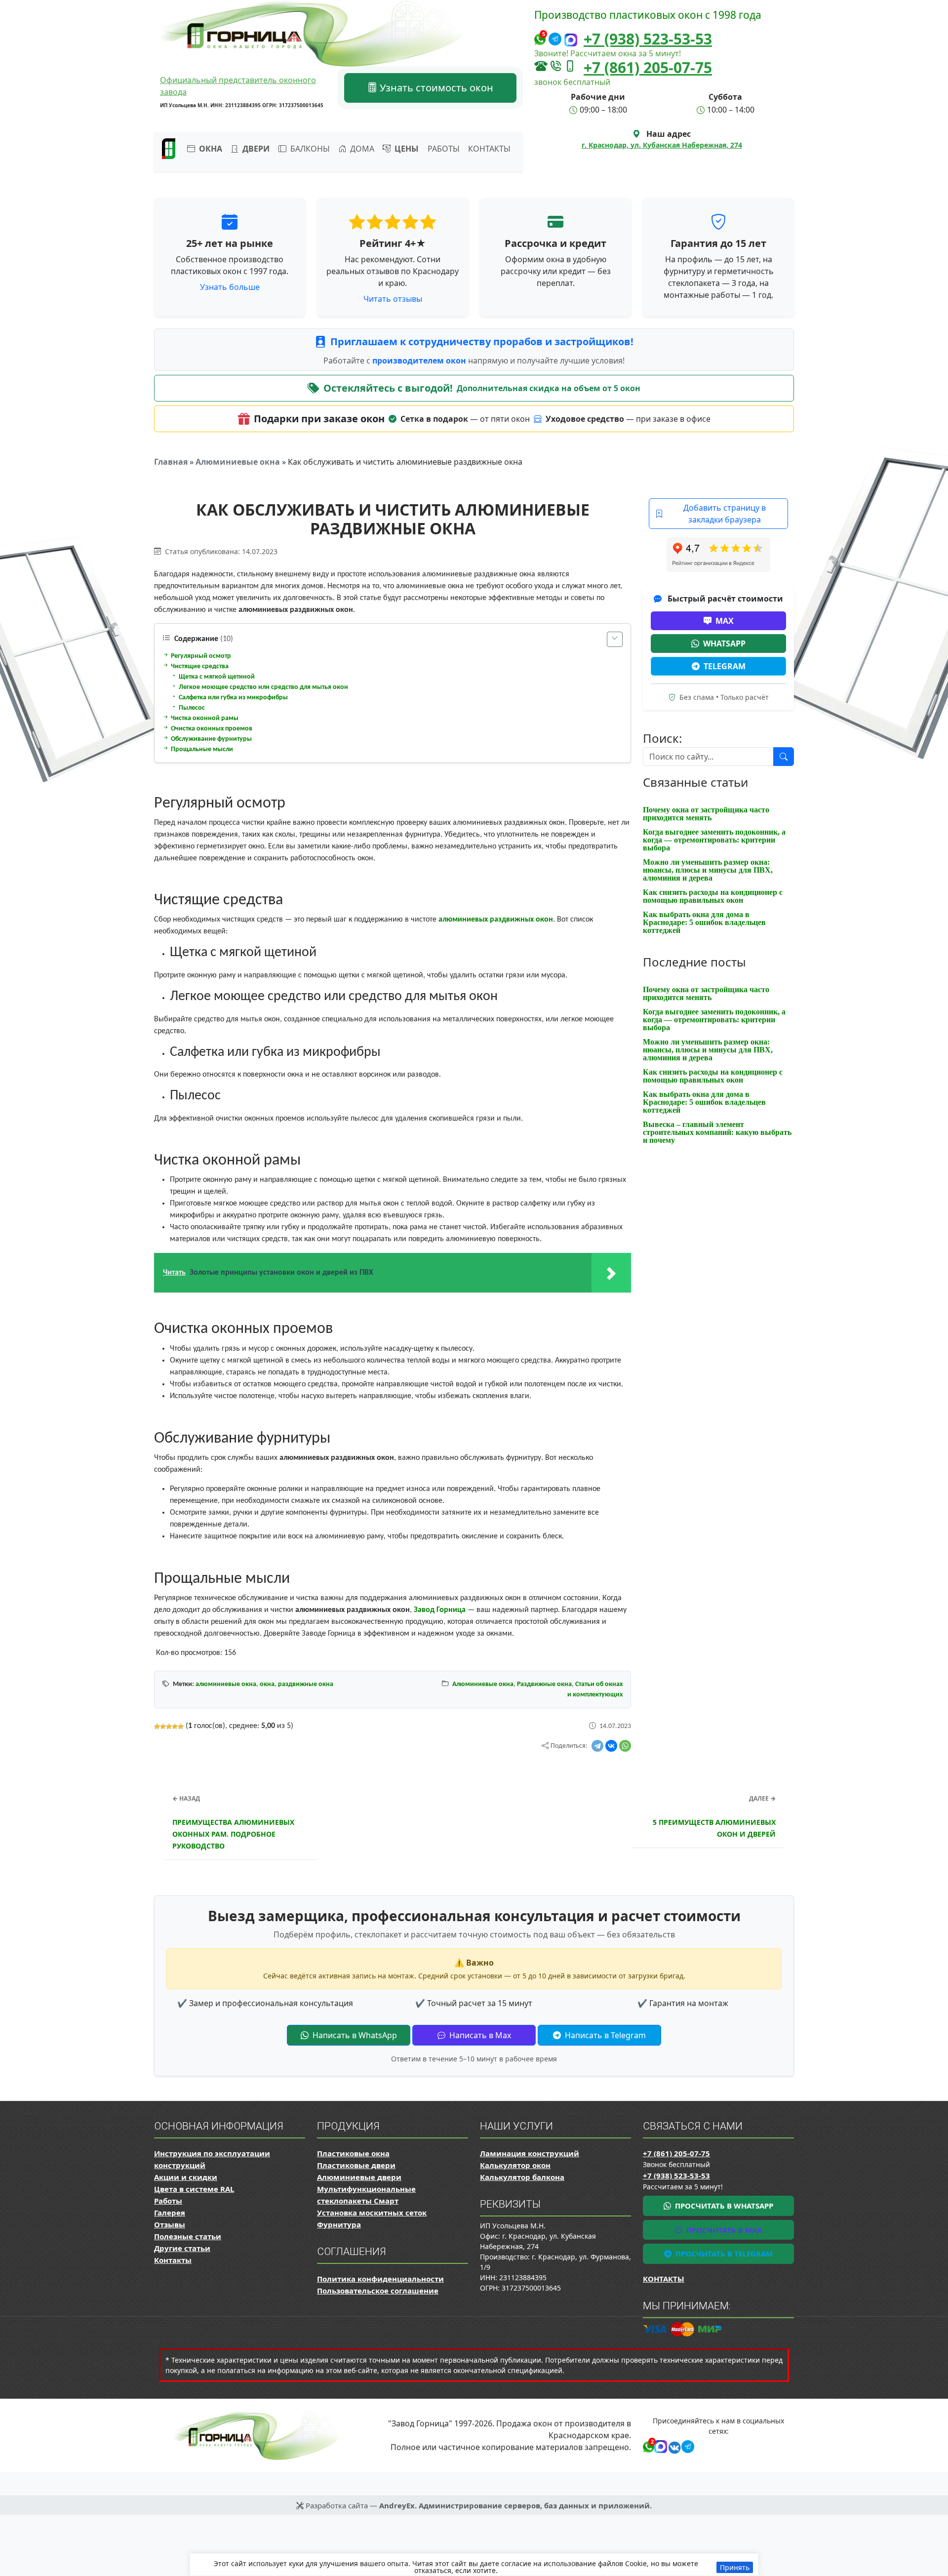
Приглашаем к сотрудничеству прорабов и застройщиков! (482, 342)
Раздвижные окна (544, 1684)
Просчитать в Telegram (723, 2254)
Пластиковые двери (356, 2165)
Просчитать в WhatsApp (723, 2206)
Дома (361, 149)
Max (725, 621)
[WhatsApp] (625, 1746)
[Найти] (784, 757)
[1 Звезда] (157, 1727)
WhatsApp (724, 644)
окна (267, 1684)
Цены (406, 149)
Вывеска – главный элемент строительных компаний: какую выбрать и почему (717, 1132)
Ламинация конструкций (530, 2153)
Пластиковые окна (353, 2153)
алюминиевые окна (226, 1684)
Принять (735, 2567)
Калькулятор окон (515, 2165)
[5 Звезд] (181, 1727)
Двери (255, 149)
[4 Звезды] (175, 1727)
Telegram (725, 666)
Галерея (170, 2213)
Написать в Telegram (604, 2035)
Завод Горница (440, 1610)
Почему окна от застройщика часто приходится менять (706, 814)
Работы (444, 149)
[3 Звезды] (169, 1727)
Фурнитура (339, 2224)
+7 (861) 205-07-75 (648, 67)
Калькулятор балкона (522, 2177)
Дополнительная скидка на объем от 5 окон (549, 388)
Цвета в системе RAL (194, 2189)
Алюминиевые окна (238, 462)
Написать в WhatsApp (354, 2035)
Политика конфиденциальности (380, 2279)
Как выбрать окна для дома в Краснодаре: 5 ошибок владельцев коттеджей (704, 922)
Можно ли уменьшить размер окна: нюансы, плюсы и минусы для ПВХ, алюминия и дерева (708, 870)
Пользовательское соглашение (378, 2291)
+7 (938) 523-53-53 (648, 39)
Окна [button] (210, 149)
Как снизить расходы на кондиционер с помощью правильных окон (713, 896)
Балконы (309, 149)
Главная (171, 462)
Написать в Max (479, 2035)
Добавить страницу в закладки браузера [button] (725, 514)
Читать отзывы (393, 299)
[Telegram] (597, 1746)
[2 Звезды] (163, 1727)
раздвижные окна (306, 1684)
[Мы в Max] (571, 40)
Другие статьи (182, 2248)
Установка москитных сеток (372, 2213)
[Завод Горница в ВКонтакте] (673, 2446)
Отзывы (170, 2224)
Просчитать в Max (723, 2230)
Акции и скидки (186, 2177)
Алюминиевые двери (359, 2177)
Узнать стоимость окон (435, 88)
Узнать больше (230, 287)
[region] (474, 2565)
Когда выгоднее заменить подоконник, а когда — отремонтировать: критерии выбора (714, 840)
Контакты (489, 149)
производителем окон (420, 361)
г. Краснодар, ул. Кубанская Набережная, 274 (662, 145)
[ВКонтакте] (611, 1746)
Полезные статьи (188, 2236)
